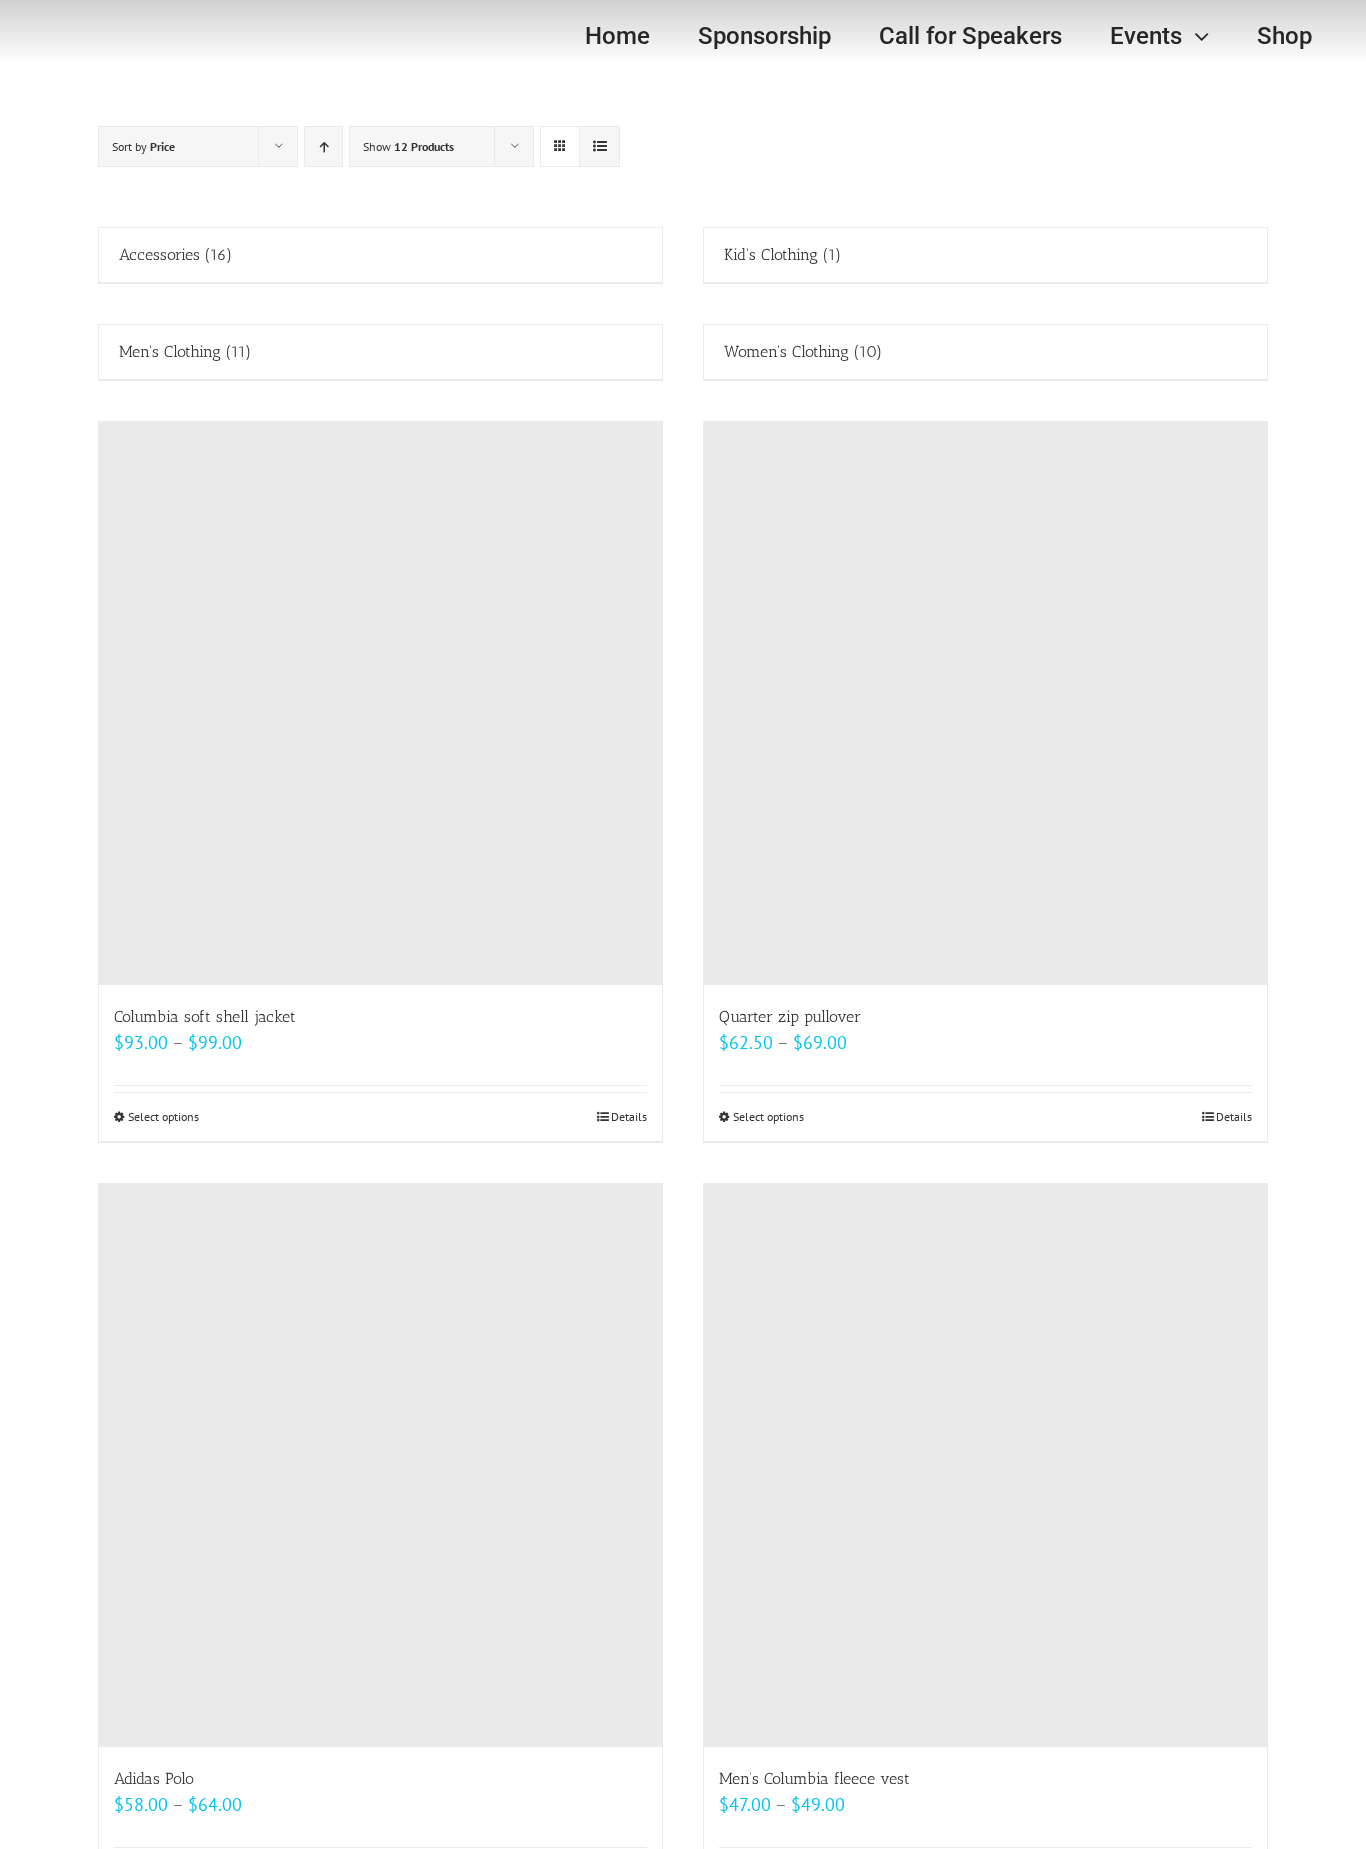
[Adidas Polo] (380, 1465)
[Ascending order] (323, 146)
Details (629, 1116)
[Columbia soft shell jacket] (380, 703)
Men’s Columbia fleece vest (814, 1778)
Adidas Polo (154, 1778)
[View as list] (599, 146)
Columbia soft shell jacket (205, 1016)
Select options (163, 1116)
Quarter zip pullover (790, 1016)
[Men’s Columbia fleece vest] (985, 1465)
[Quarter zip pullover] (985, 703)
